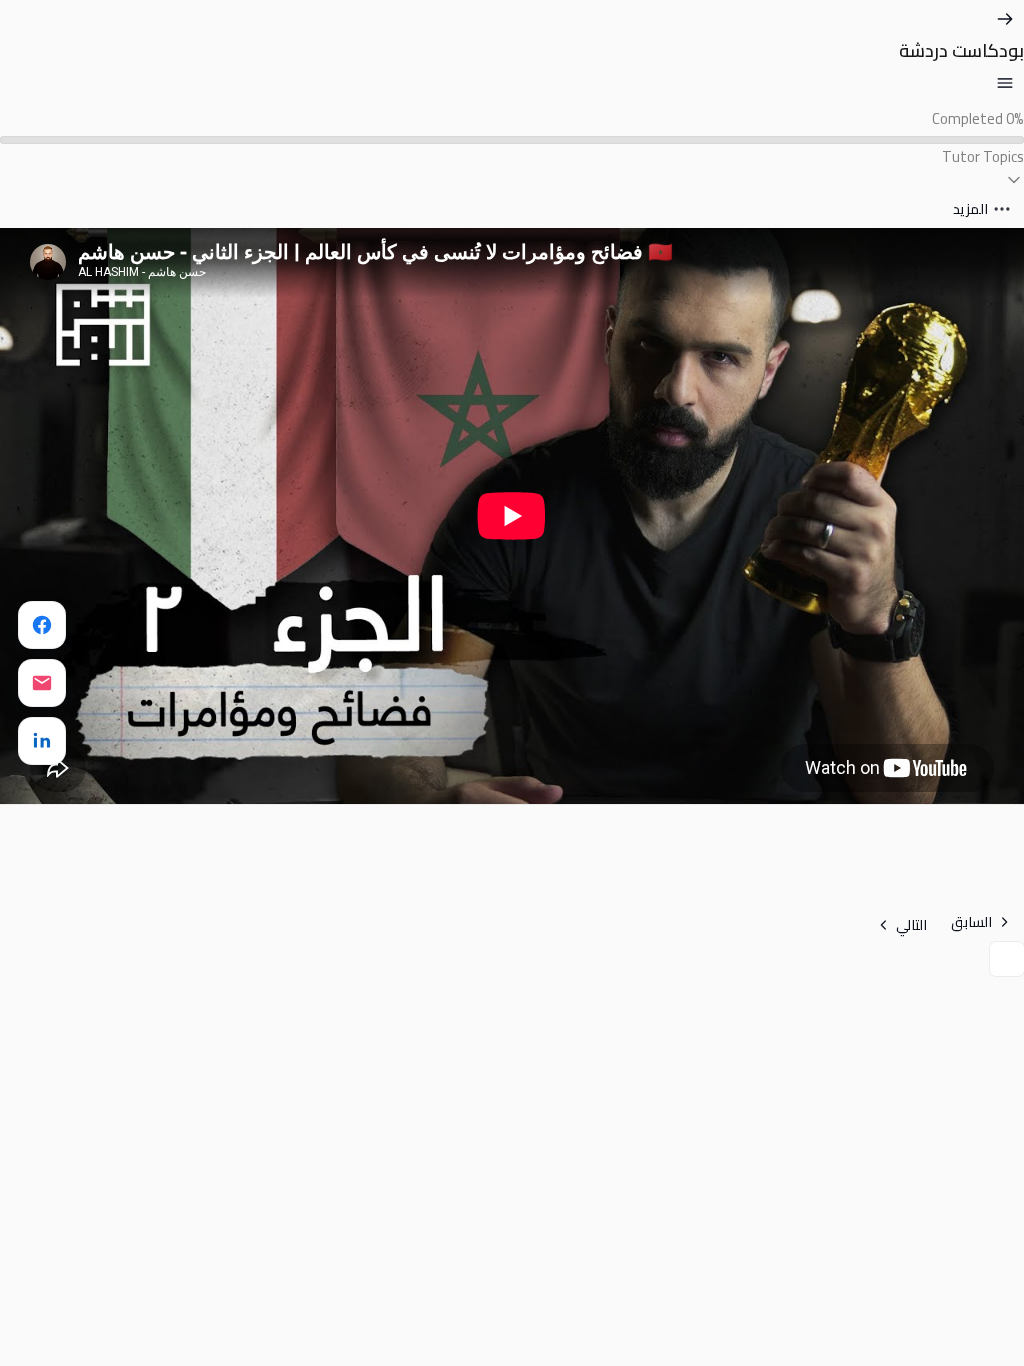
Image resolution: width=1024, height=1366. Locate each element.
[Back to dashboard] (1005, 19)
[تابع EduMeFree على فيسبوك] (42, 625)
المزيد (970, 209)
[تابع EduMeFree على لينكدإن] (42, 741)
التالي (911, 925)
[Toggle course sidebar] (1005, 83)
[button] (512, 167)
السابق (971, 922)
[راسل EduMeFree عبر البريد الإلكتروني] (42, 683)
